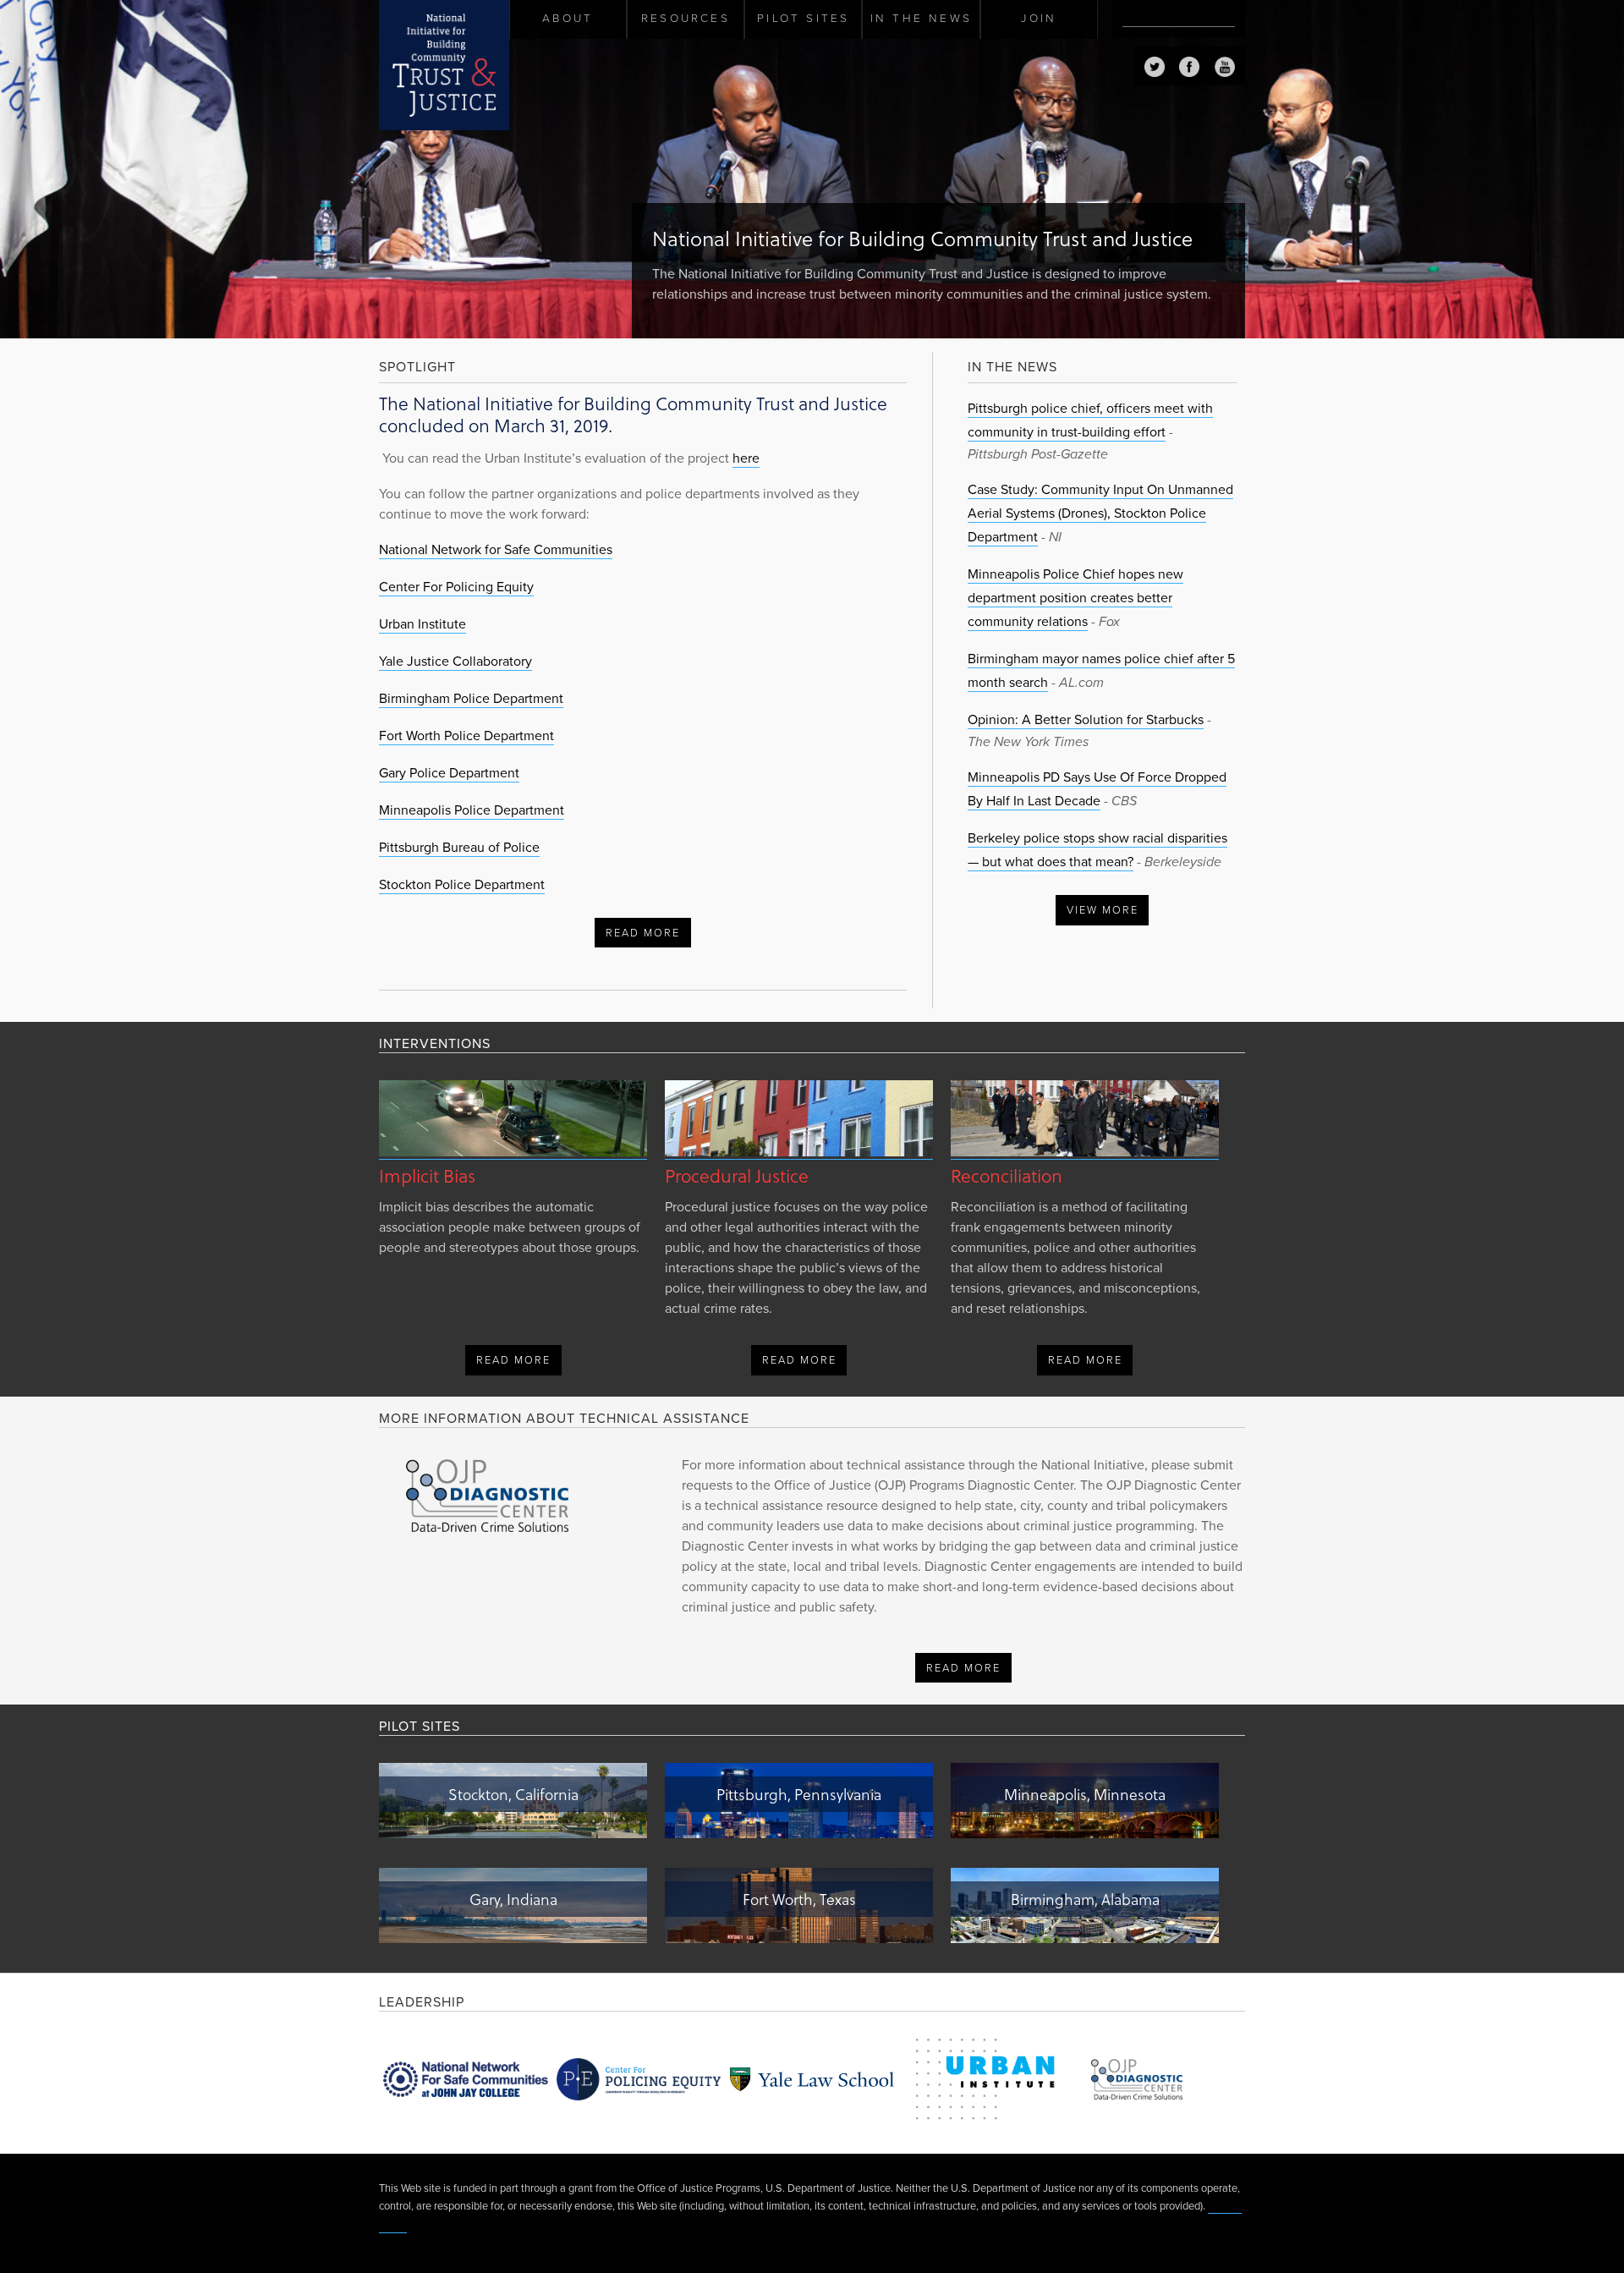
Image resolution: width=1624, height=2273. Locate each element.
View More (1103, 910)
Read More (643, 933)
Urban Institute (422, 624)
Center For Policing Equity (456, 587)
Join (1039, 19)
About (568, 19)
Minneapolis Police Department (472, 810)
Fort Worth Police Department (466, 736)
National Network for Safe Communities (496, 550)
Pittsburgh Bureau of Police (459, 848)
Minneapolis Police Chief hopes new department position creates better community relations (1075, 598)
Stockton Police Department (462, 885)
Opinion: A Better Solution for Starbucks (1086, 720)
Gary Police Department (449, 773)
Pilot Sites (803, 19)
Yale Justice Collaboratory (455, 662)
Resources (686, 19)
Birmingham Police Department (471, 699)
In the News (921, 19)
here (746, 458)
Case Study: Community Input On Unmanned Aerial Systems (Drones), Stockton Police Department (1100, 513)
